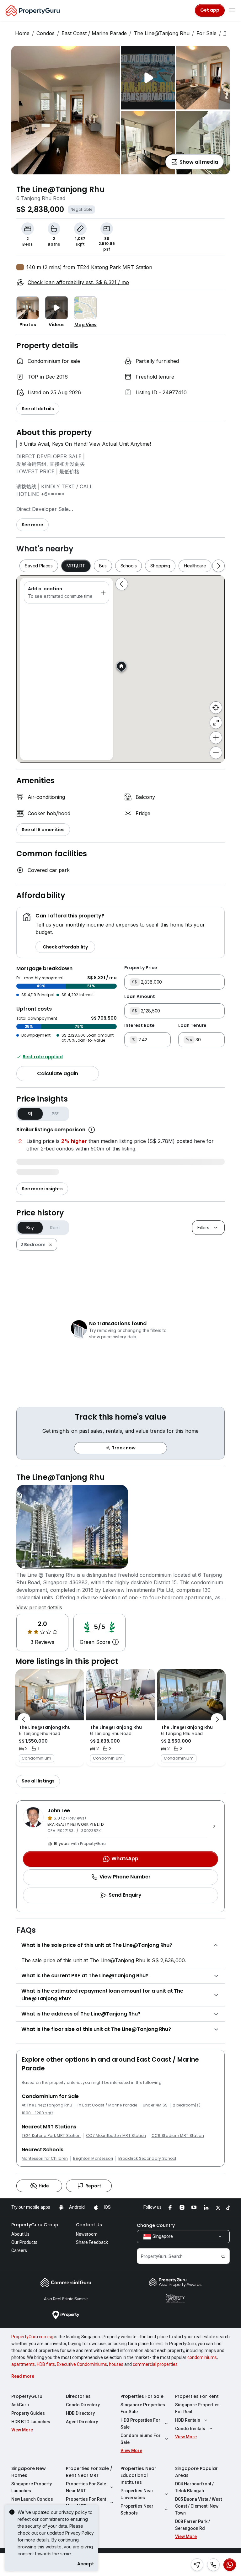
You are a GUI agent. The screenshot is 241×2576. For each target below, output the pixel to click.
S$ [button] (30, 1114)
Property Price (141, 968)
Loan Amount (140, 996)
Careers (19, 2250)
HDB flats (46, 2364)
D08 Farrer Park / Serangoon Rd (193, 2525)
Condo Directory (83, 2405)
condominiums (202, 2357)
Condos (46, 33)
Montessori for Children (45, 2159)
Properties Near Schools (137, 2510)
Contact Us (89, 2225)
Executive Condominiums (82, 2364)
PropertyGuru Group (35, 2225)
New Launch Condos (32, 2499)
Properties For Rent (197, 2396)
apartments (23, 2364)
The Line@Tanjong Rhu (162, 33)
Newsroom (87, 2234)
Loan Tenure (192, 1025)
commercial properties (155, 2364)
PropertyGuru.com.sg (32, 2337)
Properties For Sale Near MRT (86, 2487)
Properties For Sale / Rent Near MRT (89, 2472)
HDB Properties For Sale (140, 2424)
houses (116, 2364)
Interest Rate (139, 1025)
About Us (20, 2234)
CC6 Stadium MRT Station (178, 2136)
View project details (39, 1607)
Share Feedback (92, 2242)
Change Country (156, 2225)
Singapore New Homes (29, 2472)
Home (22, 33)
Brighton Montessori (93, 2159)
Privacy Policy (80, 2533)
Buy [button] (30, 1228)
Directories (78, 2396)
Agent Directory (82, 2422)
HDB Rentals (188, 2420)
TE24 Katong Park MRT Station (51, 2136)
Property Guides (28, 2413)
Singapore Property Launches (32, 2487)
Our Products (24, 2242)
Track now (124, 1448)
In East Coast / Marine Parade (107, 2105)
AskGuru (20, 2405)
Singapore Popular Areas (196, 2472)
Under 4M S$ (155, 2105)
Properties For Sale (142, 2396)
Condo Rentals (190, 2429)
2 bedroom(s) (187, 2105)
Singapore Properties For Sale (143, 2408)
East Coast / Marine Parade (94, 33)
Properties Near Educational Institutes (138, 2475)
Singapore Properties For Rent (197, 2408)
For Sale (206, 33)
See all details (38, 409)
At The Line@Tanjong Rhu (47, 2105)
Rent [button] (55, 1228)
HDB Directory (80, 2413)
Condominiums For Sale (141, 2439)
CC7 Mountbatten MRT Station (116, 2136)
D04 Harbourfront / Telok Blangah (194, 2487)
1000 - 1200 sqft (37, 2113)
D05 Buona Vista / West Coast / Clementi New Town (198, 2506)
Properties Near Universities (137, 2494)
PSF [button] (55, 1114)
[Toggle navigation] (232, 10)
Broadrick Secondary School (147, 2159)
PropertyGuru (27, 2396)
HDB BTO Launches (31, 2422)
